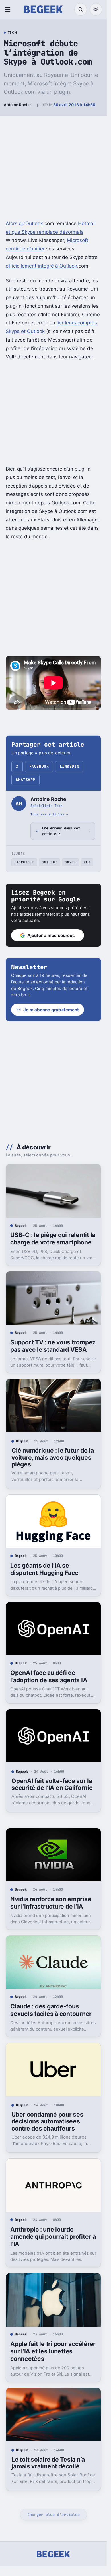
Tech (12, 33)
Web (87, 862)
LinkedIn (69, 766)
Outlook (50, 862)
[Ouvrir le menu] (9, 9)
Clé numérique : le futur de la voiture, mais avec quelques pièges (53, 1457)
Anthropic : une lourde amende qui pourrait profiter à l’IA (53, 2237)
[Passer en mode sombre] (96, 9)
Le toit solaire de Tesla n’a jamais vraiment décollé (48, 2463)
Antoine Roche (17, 105)
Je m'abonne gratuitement (51, 1010)
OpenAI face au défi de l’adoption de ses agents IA (49, 1676)
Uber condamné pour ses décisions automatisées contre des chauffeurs (47, 2121)
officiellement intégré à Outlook (41, 266)
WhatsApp (26, 780)
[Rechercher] (81, 9)
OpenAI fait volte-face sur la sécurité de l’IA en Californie (52, 1784)
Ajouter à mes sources (51, 935)
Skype (70, 862)
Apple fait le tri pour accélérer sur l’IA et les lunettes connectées (53, 2351)
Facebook (39, 766)
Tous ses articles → (49, 814)
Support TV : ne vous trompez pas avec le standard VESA (53, 1346)
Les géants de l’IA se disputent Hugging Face (44, 1569)
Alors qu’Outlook (24, 223)
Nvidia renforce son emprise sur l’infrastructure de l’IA (51, 1903)
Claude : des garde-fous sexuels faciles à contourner (51, 2010)
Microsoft (24, 862)
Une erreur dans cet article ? (61, 831)
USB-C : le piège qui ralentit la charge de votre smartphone (53, 1239)
